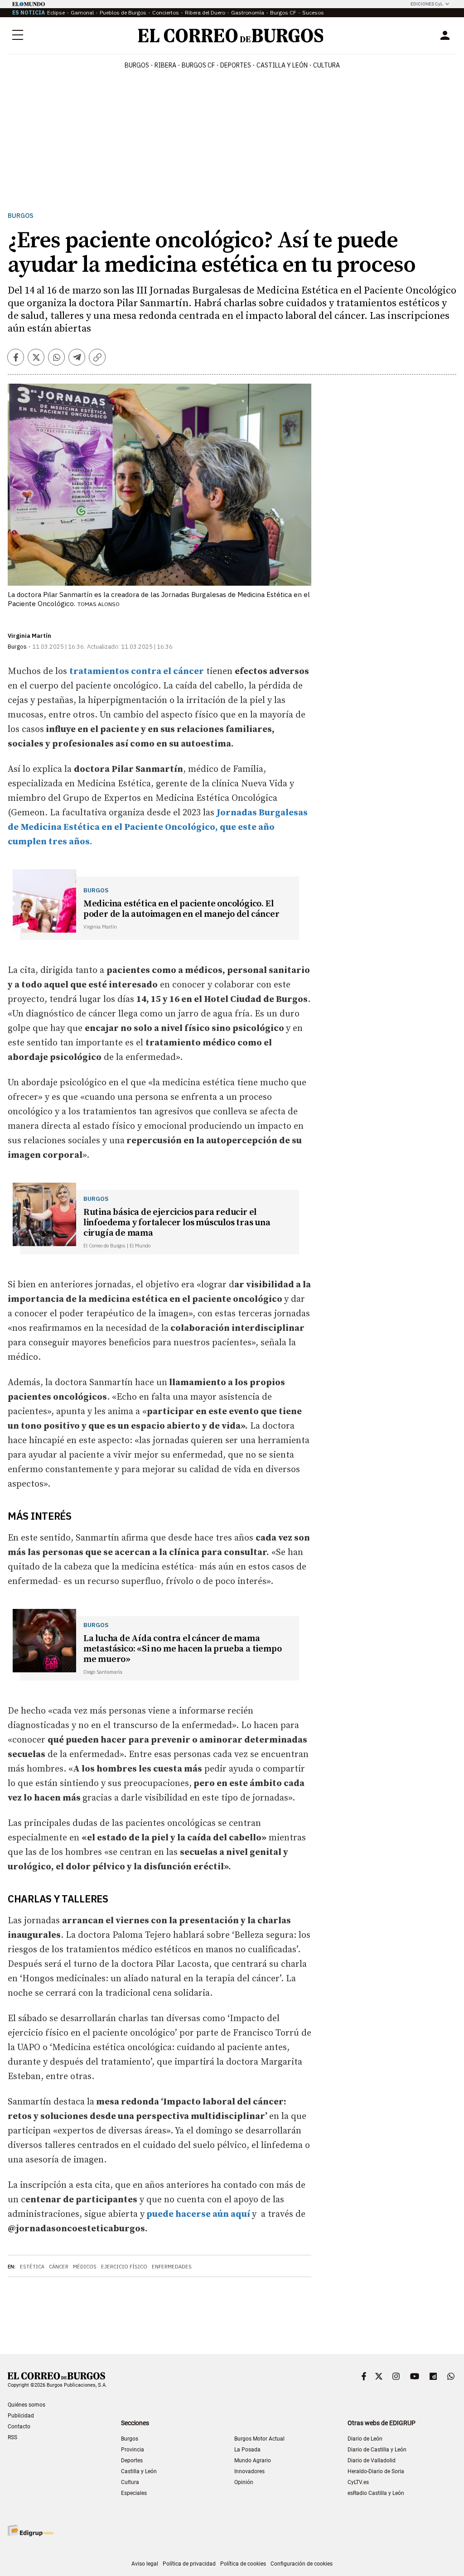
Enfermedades (172, 2267)
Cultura (326, 65)
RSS (12, 2437)
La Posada (247, 2450)
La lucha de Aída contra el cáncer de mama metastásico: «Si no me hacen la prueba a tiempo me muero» (183, 1649)
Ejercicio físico (124, 2267)
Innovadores (249, 2471)
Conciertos (166, 12)
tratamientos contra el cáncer (137, 672)
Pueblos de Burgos (123, 12)
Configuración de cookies (302, 2564)
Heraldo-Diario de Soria (376, 2471)
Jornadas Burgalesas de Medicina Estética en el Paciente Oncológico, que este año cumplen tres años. (158, 827)
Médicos (85, 2267)
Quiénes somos (27, 2405)
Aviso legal (145, 2564)
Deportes (132, 2460)
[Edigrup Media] (30, 2530)
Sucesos (313, 12)
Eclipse (56, 12)
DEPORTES (236, 65)
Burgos (137, 65)
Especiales (134, 2493)
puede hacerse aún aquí (198, 2214)
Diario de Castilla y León (377, 2450)
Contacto (19, 2427)
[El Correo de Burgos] (231, 36)
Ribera (165, 65)
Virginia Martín (29, 636)
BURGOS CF (198, 65)
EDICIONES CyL (427, 4)
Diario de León (365, 2439)
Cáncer (59, 2267)
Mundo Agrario (253, 2460)
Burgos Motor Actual (259, 2439)
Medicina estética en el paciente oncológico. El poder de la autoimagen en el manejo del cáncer (181, 909)
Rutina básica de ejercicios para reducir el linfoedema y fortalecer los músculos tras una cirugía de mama (177, 1223)
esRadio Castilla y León (376, 2493)
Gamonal (82, 12)
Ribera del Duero (205, 12)
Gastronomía (248, 12)
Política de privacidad (189, 2564)
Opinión (244, 2482)
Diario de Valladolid (372, 2460)
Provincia (133, 2450)
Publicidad (21, 2416)
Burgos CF (283, 12)
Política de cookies (243, 2564)
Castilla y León (282, 65)
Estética (32, 2267)
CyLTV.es (358, 2482)
